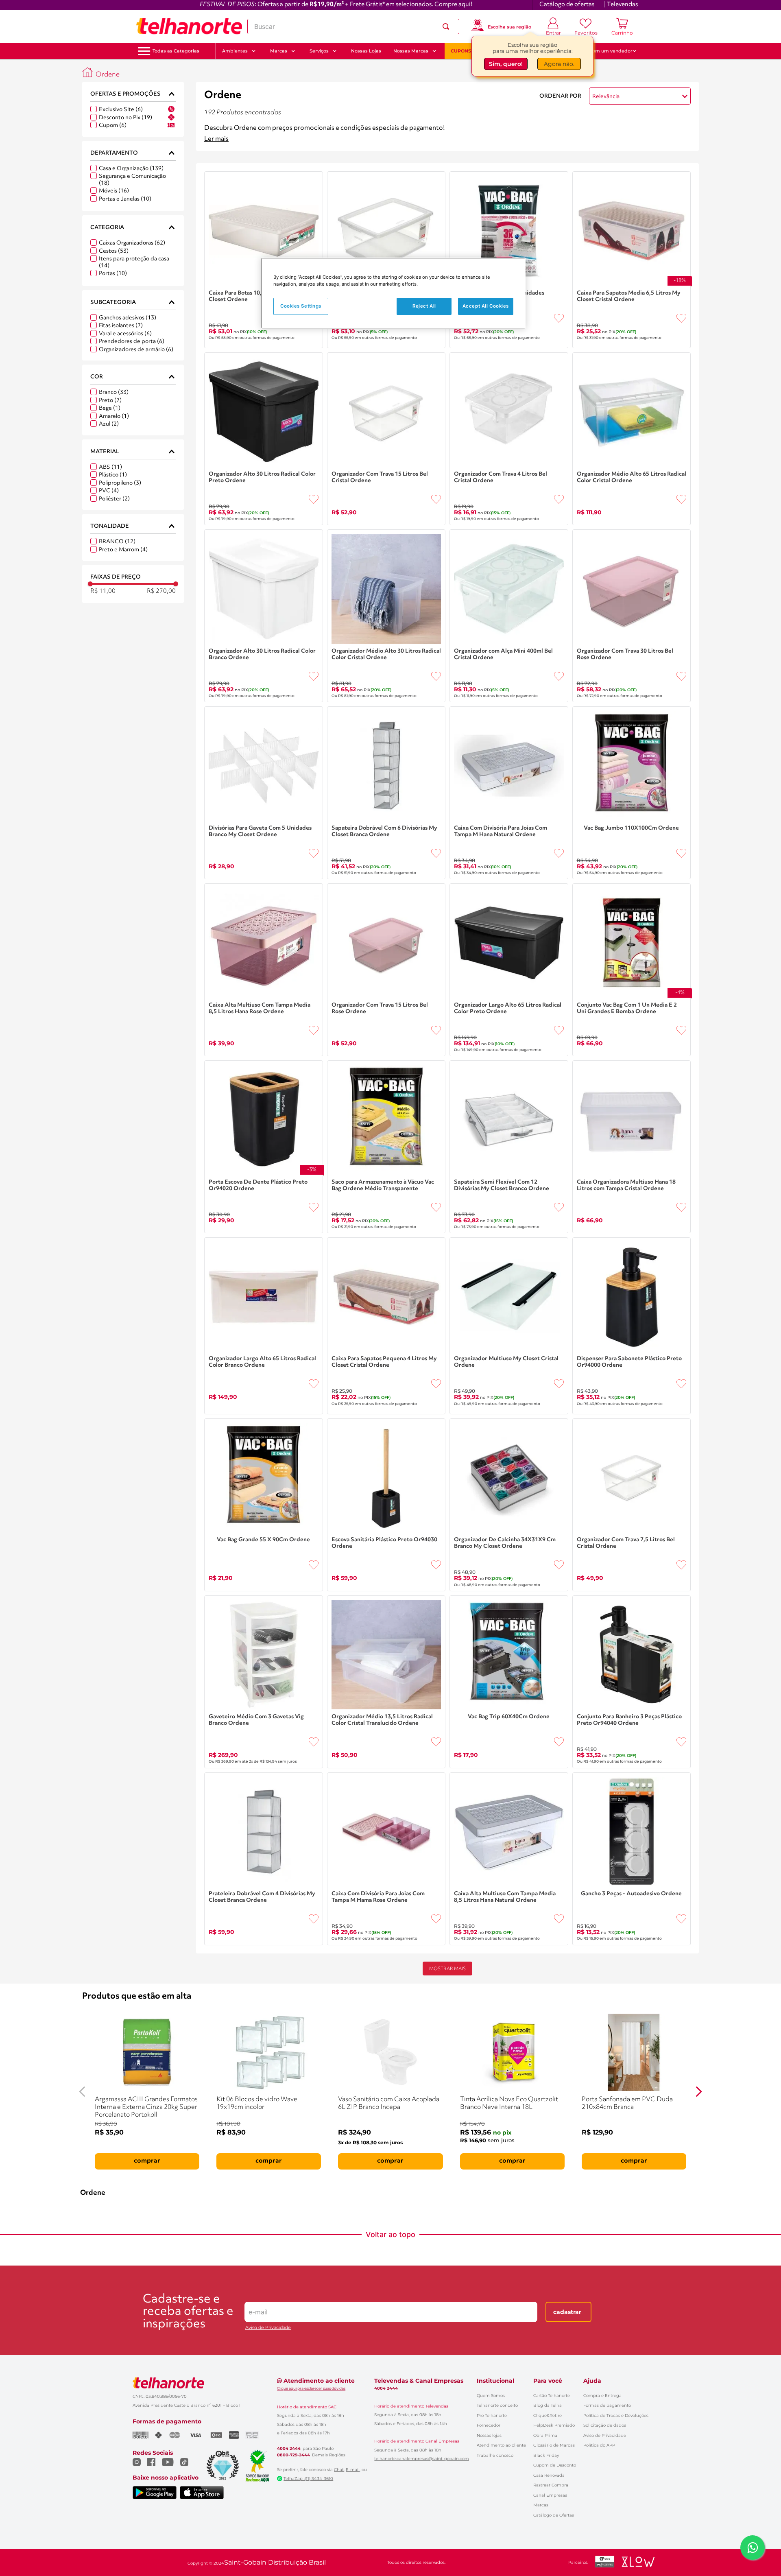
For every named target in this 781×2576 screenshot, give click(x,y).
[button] (176, 51)
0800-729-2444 (293, 2455)
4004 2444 (289, 2449)
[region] (393, 293)
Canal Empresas (550, 2495)
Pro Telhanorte (492, 2415)
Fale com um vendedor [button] (606, 51)
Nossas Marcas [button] (411, 51)
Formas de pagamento (607, 2405)
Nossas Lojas (366, 51)
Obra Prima (545, 2435)
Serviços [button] (319, 51)
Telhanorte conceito (497, 2405)
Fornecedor (489, 2425)
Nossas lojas (489, 2435)
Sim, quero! (506, 64)
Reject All (424, 306)
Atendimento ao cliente (501, 2445)
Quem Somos (491, 2396)
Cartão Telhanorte (552, 2396)
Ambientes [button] (235, 51)
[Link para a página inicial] (87, 72)
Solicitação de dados (605, 2425)
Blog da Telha (548, 2405)
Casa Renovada (549, 2475)
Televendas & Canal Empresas (419, 2381)
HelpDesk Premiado (554, 2425)
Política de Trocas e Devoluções (616, 2415)
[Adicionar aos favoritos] (559, 318)
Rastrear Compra (551, 2485)
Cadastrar (567, 2312)
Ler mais (216, 139)
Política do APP (599, 2445)
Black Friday (546, 2455)
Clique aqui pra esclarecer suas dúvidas (311, 2388)
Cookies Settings (301, 306)
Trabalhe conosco (495, 2455)
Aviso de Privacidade (268, 2328)
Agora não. (559, 64)
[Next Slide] (699, 2092)
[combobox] (353, 26)
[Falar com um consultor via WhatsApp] (753, 2548)
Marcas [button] (279, 51)
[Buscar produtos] (447, 26)
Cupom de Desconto (555, 2465)
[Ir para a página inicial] (189, 26)
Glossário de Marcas (554, 2445)
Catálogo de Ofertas (554, 2515)
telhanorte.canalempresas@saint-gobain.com (422, 2459)
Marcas (541, 2505)
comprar (147, 2161)
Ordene (108, 75)
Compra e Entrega (602, 2396)
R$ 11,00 (103, 591)
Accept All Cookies (486, 306)
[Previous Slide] (82, 2092)
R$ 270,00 (161, 591)
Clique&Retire (548, 2415)
